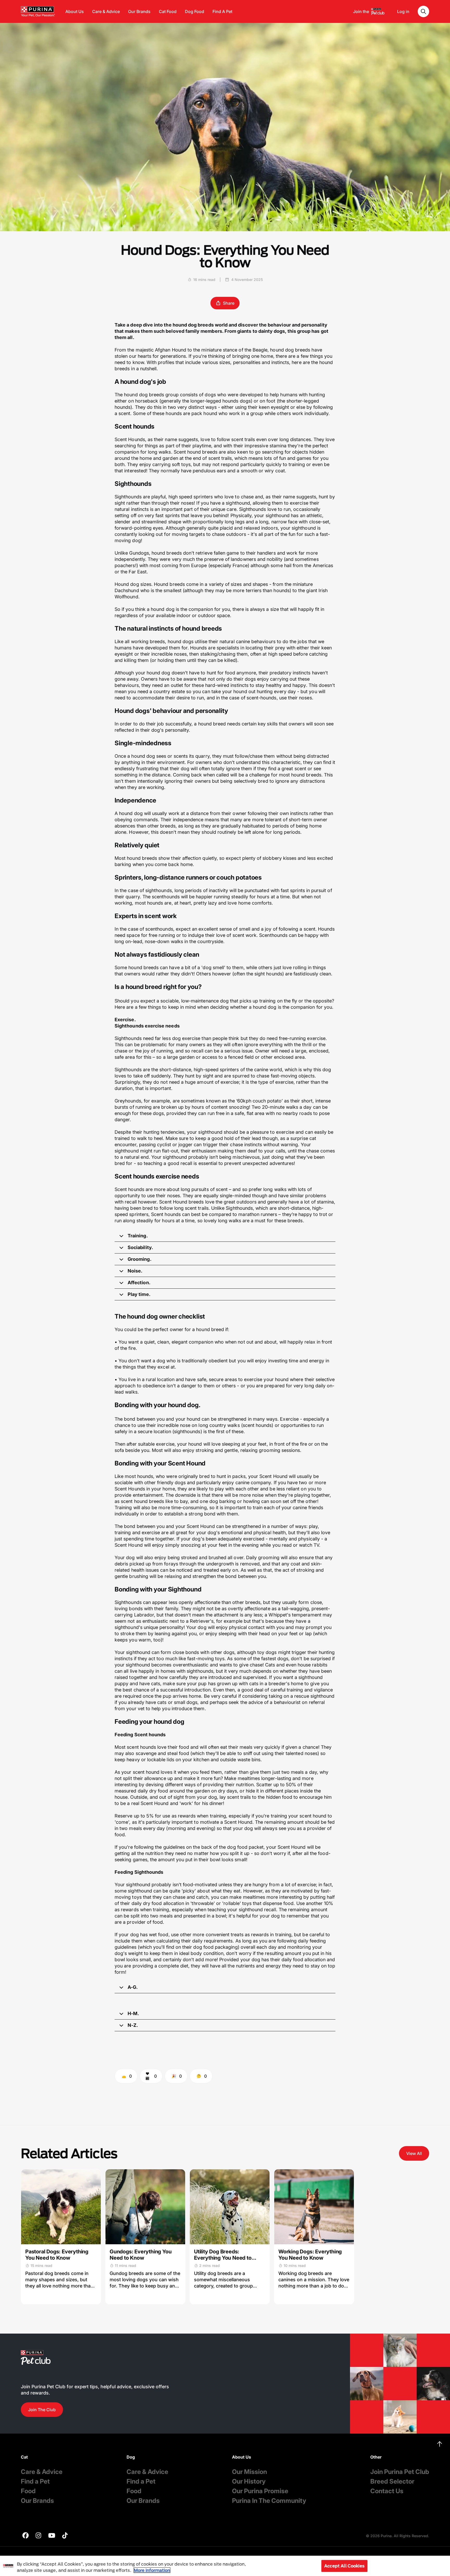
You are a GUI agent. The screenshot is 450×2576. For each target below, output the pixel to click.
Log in (403, 11)
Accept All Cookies (344, 2566)
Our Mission (249, 2472)
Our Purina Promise (260, 2491)
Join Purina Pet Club (400, 2472)
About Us (75, 11)
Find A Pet (222, 11)
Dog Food (195, 11)
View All (414, 2153)
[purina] (26, 2536)
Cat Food (168, 11)
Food (28, 2491)
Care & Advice (106, 11)
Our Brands (139, 11)
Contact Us (387, 2491)
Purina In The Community (269, 2501)
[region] (225, 2566)
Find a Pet (35, 2481)
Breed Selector (392, 2481)
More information (152, 2570)
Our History (249, 2481)
